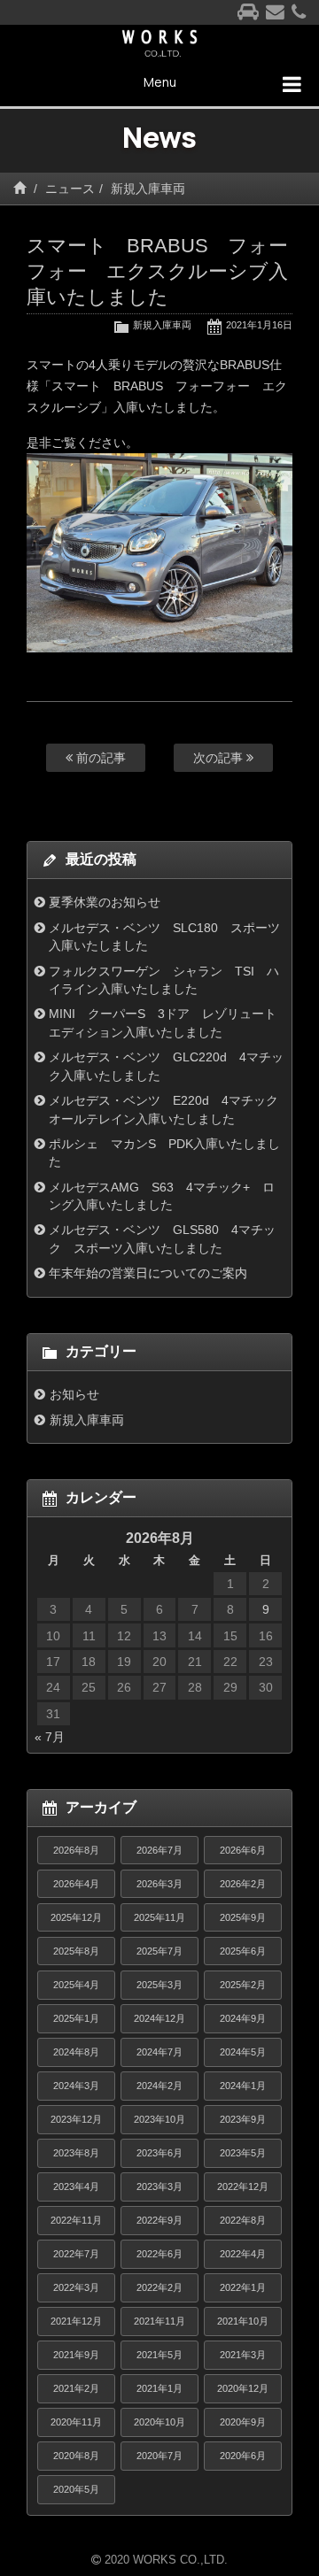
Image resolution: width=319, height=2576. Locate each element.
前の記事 (99, 758)
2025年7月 (159, 1951)
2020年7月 (159, 2456)
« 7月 (50, 1737)
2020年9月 (243, 2422)
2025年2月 (243, 1985)
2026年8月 (76, 1850)
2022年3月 (76, 2287)
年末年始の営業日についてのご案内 (148, 1273)
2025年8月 (76, 1951)
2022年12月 (243, 2187)
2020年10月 (159, 2422)
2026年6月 (243, 1850)
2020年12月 (243, 2388)
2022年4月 (243, 2254)
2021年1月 (159, 2388)
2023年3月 (159, 2187)
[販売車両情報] (248, 13)
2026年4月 (76, 1884)
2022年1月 (243, 2287)
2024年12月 (159, 2018)
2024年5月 (243, 2052)
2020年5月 (76, 2489)
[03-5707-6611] (299, 13)
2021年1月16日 (259, 325)
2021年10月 (243, 2321)
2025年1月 (76, 2018)
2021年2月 (76, 2388)
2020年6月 (243, 2456)
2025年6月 (243, 1951)
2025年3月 (159, 1985)
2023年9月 (243, 2119)
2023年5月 (243, 2153)
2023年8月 (76, 2153)
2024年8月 (76, 2052)
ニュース (70, 189)
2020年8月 (76, 2456)
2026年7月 (159, 1850)
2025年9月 (243, 1917)
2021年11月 (159, 2321)
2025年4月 (76, 1985)
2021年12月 (76, 2321)
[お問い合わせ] (275, 13)
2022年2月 (159, 2287)
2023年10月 (159, 2119)
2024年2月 (159, 2086)
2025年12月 (76, 1917)
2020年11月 (76, 2422)
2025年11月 (159, 1917)
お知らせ (74, 1394)
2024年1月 (243, 2086)
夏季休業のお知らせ (105, 902)
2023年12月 (76, 2119)
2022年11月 (76, 2220)
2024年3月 (76, 2086)
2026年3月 (159, 1884)
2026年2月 (243, 1884)
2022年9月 (159, 2220)
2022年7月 (76, 2254)
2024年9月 (243, 2018)
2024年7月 (159, 2052)
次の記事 (220, 758)
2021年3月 (243, 2355)
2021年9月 (76, 2355)
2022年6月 (159, 2254)
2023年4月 (76, 2187)
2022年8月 (243, 2220)
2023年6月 (159, 2153)
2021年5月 (159, 2355)
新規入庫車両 (148, 189)
